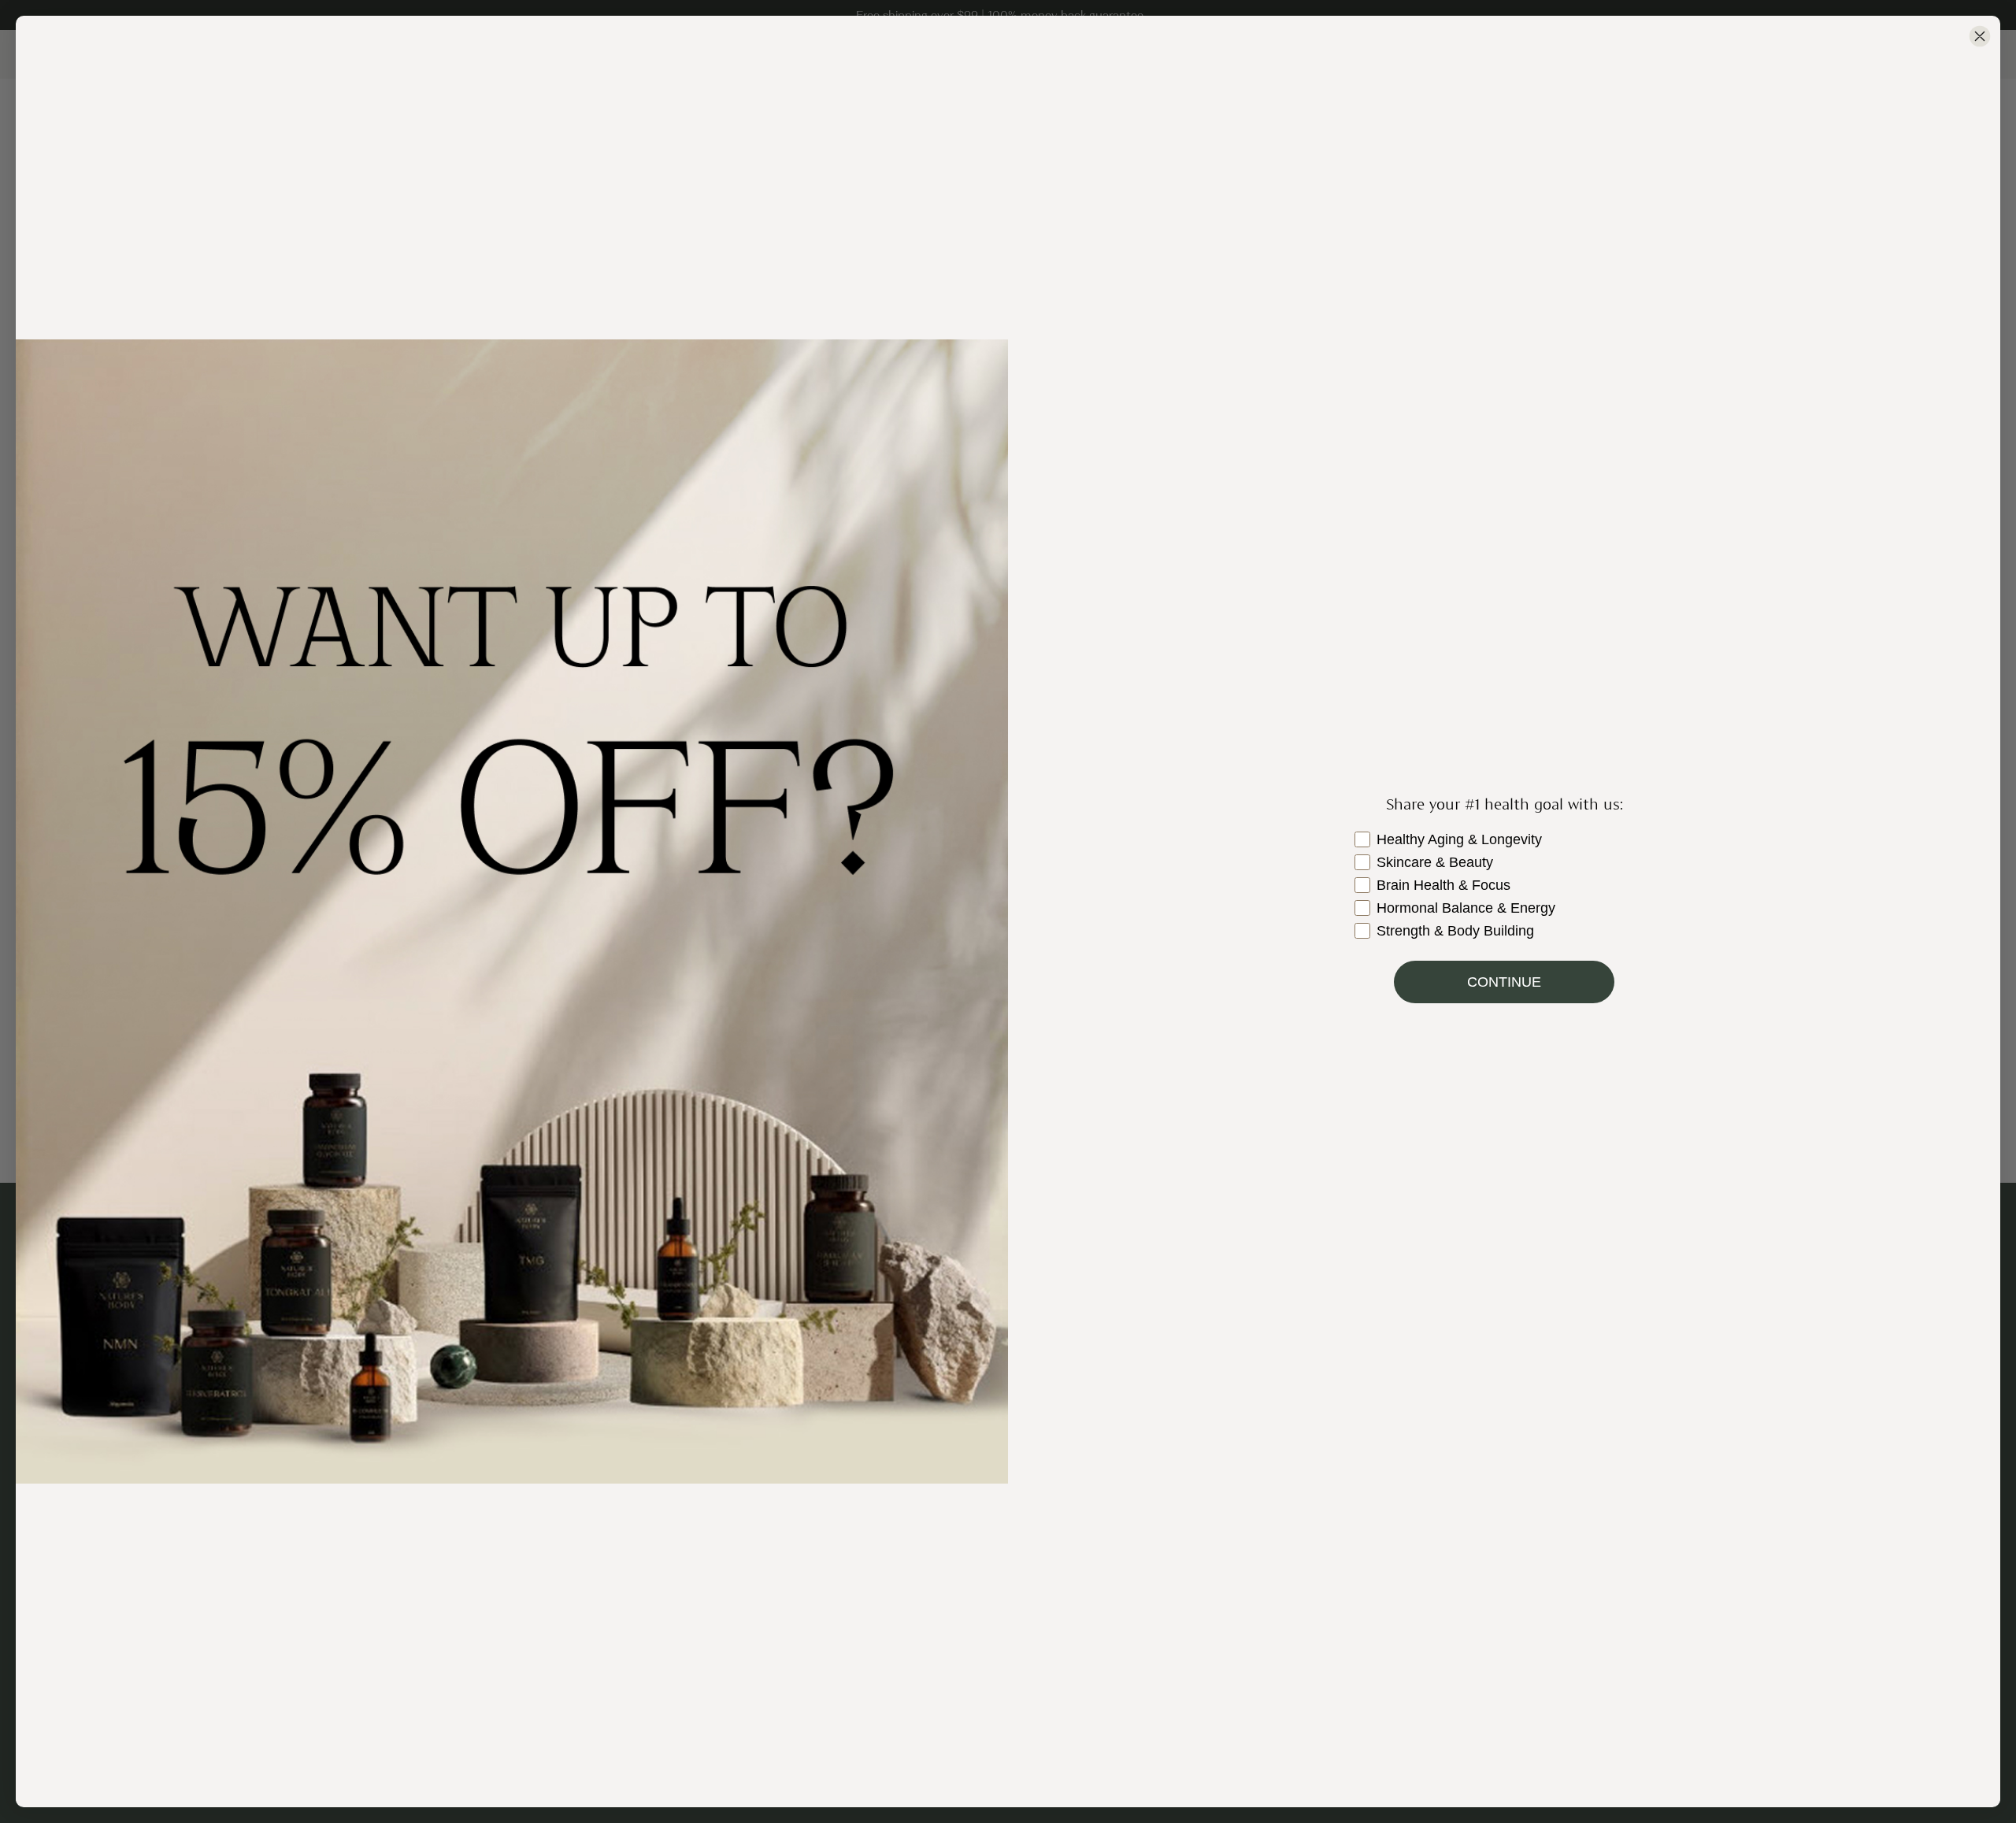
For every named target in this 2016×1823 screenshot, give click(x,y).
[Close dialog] (1980, 36)
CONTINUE (1504, 982)
